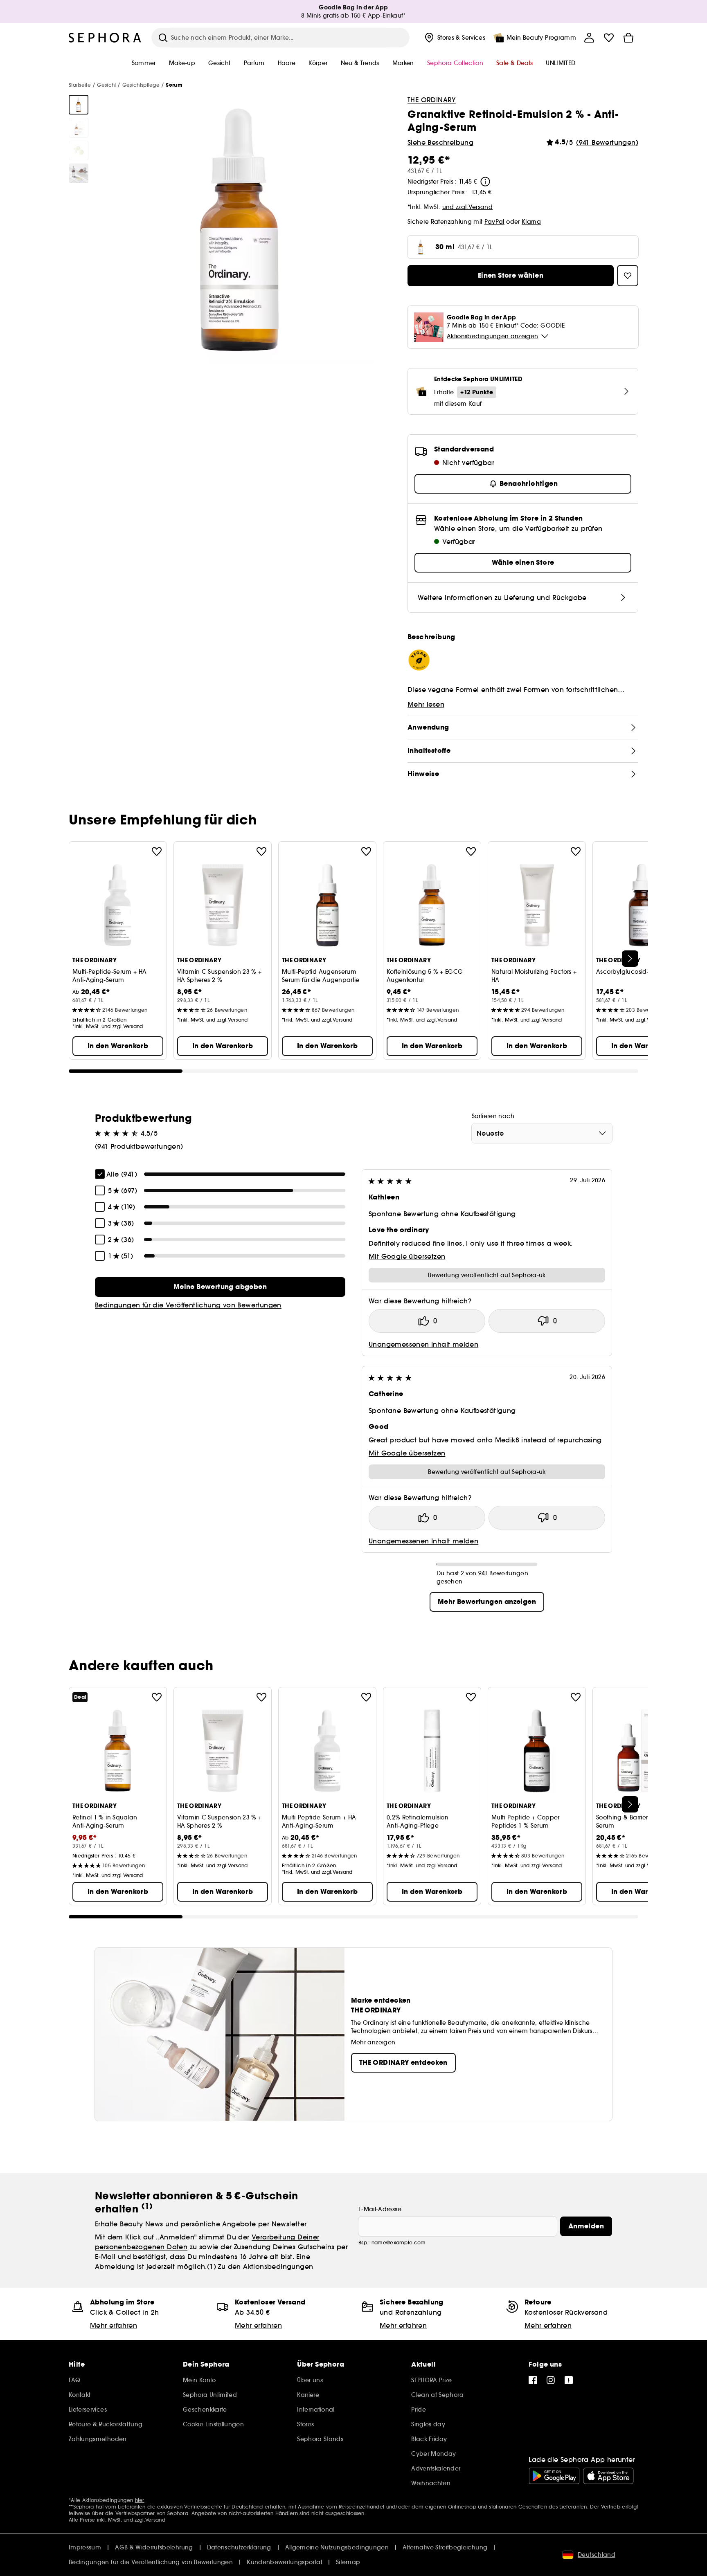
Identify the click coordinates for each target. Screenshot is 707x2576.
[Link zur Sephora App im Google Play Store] (554, 2476)
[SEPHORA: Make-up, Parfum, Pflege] (105, 38)
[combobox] (542, 1133)
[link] (220, 1287)
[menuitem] (454, 38)
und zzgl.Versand (468, 207)
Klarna (531, 222)
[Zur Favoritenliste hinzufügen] (157, 851)
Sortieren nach (493, 1116)
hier (140, 2500)
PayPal (494, 222)
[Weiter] (630, 959)
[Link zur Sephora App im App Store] (608, 2476)
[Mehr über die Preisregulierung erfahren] (485, 182)
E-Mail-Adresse (380, 2209)
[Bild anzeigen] (79, 105)
